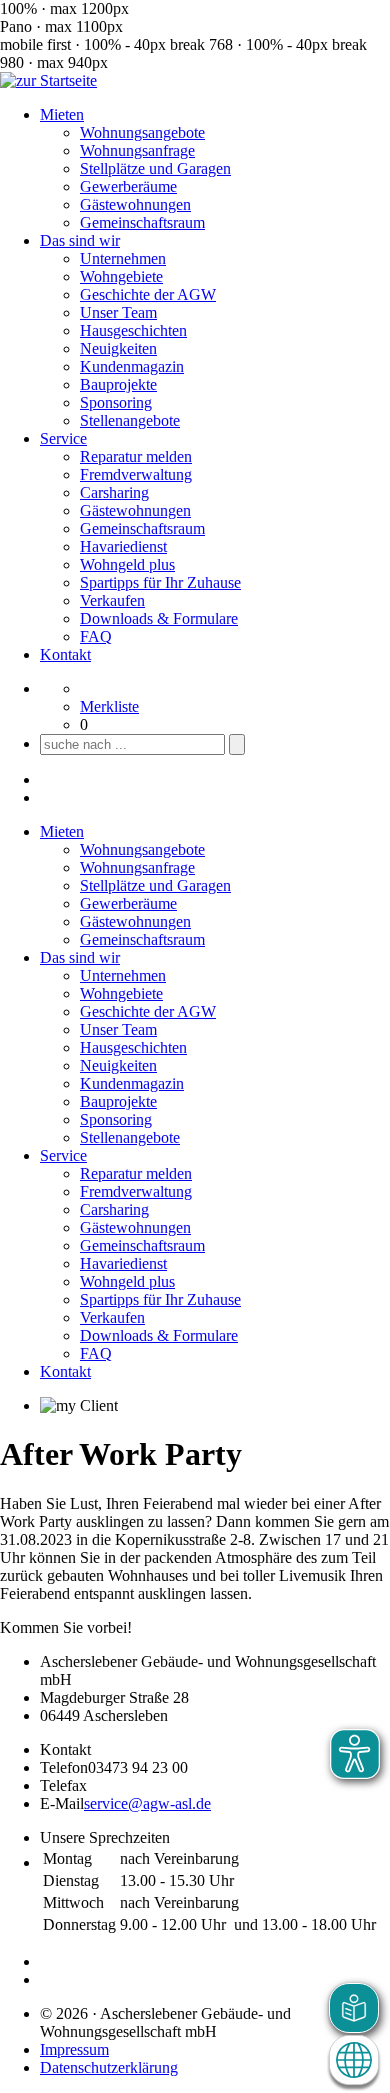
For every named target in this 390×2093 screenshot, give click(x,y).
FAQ (96, 636)
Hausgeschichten (133, 330)
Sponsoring (116, 402)
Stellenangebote (130, 420)
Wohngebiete (121, 276)
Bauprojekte (118, 384)
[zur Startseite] (48, 80)
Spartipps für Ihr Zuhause (160, 582)
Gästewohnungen (135, 204)
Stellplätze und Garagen (155, 168)
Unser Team (118, 312)
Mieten (62, 114)
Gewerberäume (128, 186)
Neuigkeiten (118, 348)
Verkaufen (112, 600)
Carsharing (114, 492)
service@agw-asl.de (147, 1803)
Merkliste (109, 706)
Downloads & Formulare (159, 618)
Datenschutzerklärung (109, 2067)
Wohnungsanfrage (137, 150)
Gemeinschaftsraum (142, 222)
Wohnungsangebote (142, 132)
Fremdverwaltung (136, 474)
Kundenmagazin (132, 366)
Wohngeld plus (127, 564)
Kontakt (65, 654)
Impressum (74, 2049)
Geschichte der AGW (148, 294)
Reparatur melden (136, 456)
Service (63, 438)
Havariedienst (123, 546)
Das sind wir (80, 240)
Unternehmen (123, 258)
